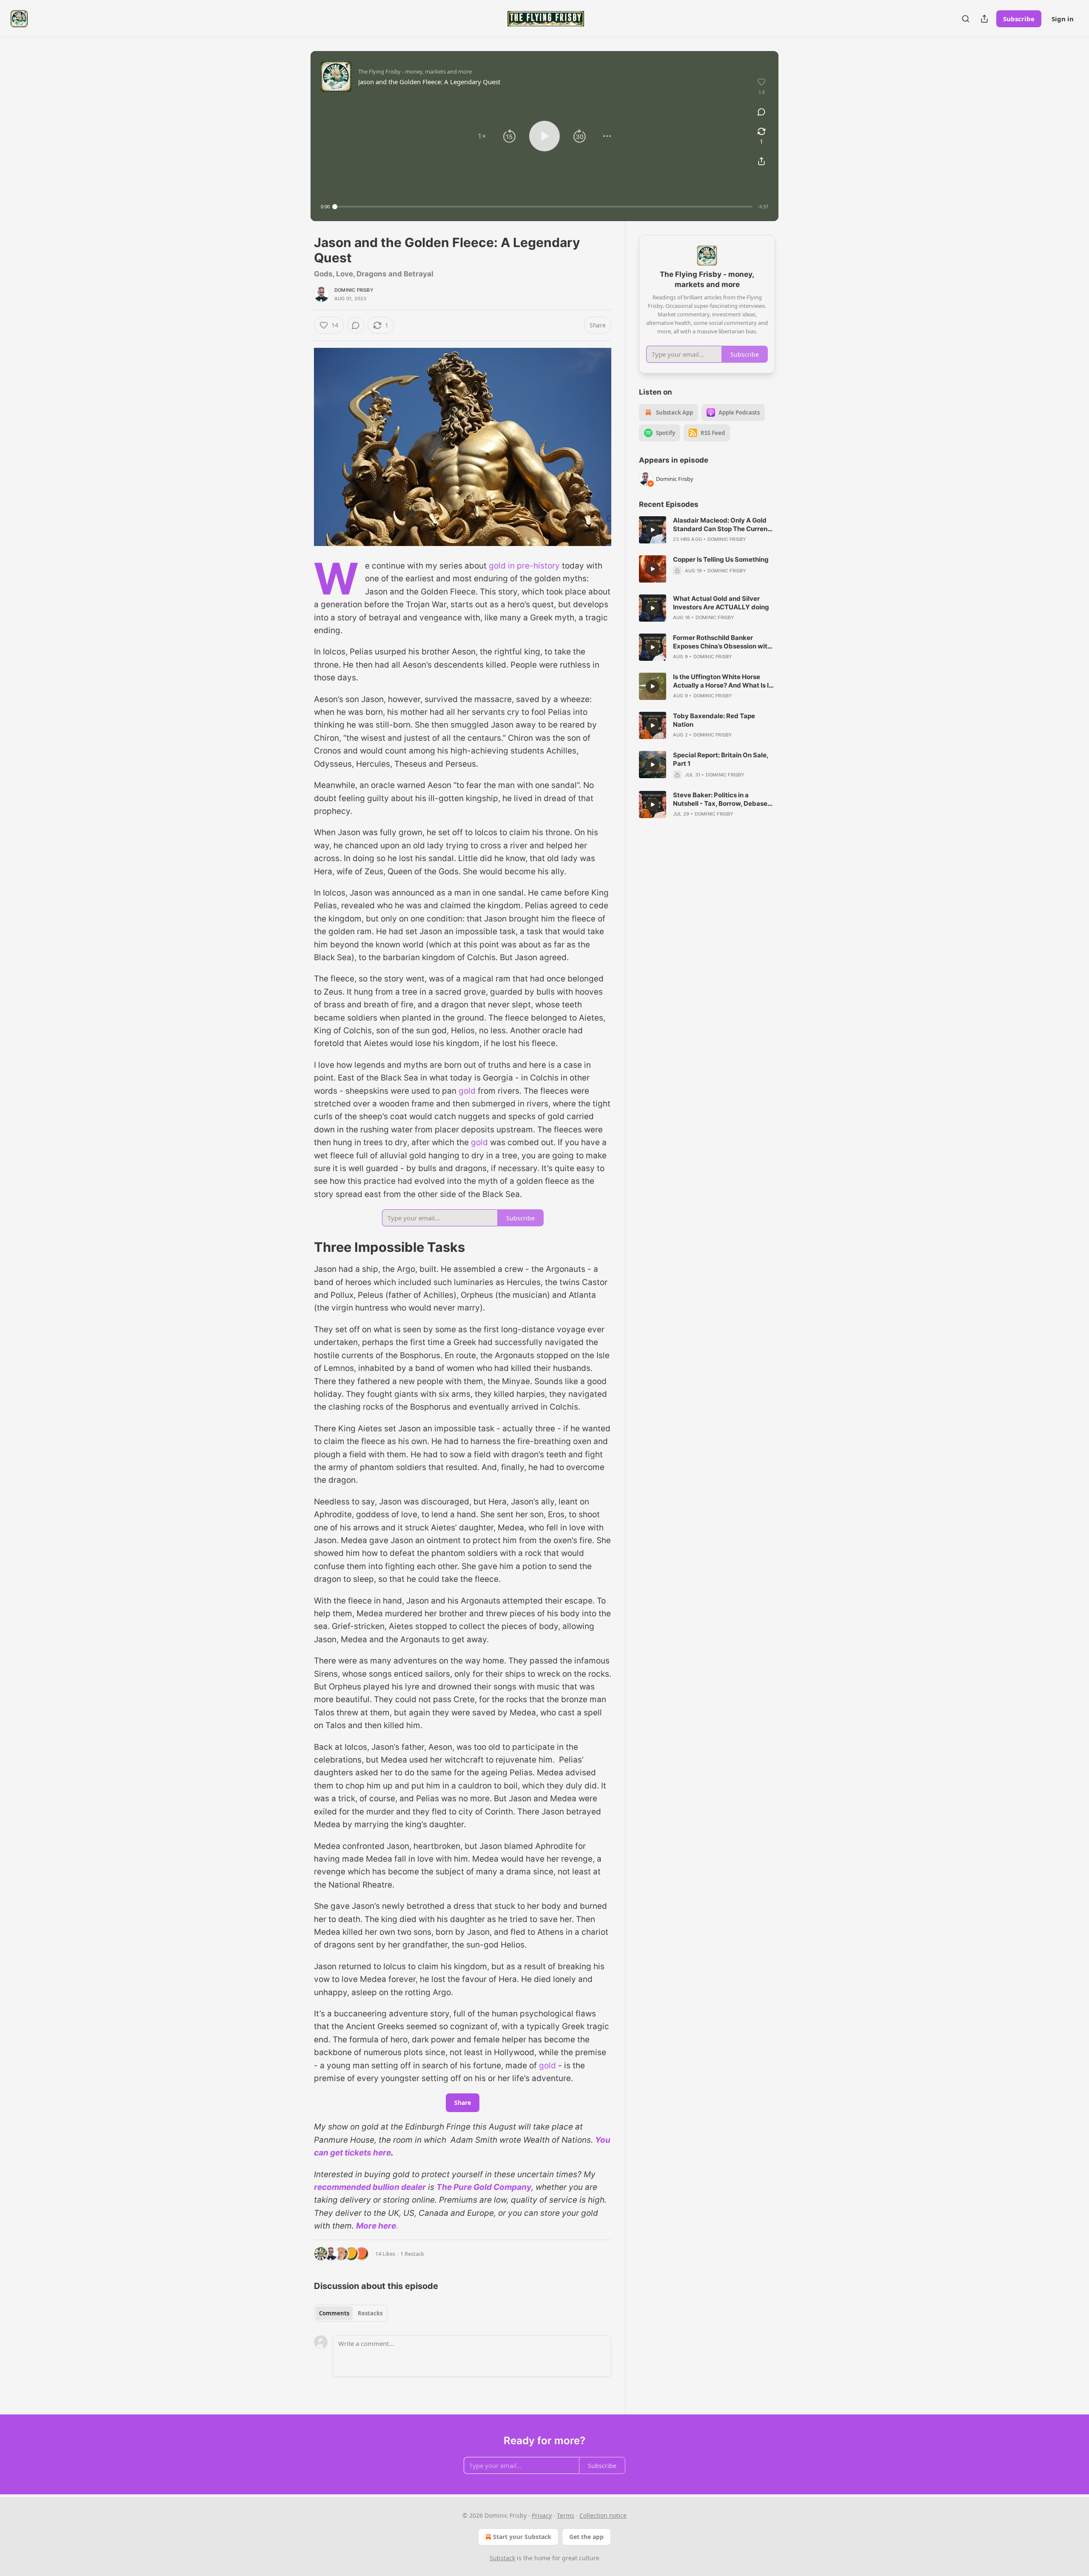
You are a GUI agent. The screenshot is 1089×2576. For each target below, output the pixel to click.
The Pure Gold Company (484, 2187)
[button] (482, 136)
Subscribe (1019, 19)
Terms (566, 2515)
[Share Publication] (984, 19)
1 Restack (412, 2254)
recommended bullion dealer (370, 2187)
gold (467, 1091)
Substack (502, 2558)
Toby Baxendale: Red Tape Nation (714, 720)
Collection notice (603, 2515)
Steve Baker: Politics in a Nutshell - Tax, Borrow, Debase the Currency (720, 799)
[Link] (302, 1247)
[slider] (544, 207)
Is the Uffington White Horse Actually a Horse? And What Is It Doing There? (722, 681)
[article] (707, 530)
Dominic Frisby (354, 290)
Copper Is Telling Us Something (721, 559)
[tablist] (351, 2313)
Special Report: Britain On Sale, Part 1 (721, 759)
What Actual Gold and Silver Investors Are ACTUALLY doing (721, 603)
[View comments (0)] (761, 112)
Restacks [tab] (370, 2313)
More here (376, 2226)
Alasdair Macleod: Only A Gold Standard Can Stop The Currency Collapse (724, 525)
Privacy (542, 2515)
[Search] (966, 19)
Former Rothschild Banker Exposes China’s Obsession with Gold (722, 642)
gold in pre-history (524, 566)
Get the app (586, 2537)
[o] (653, 530)
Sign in (1063, 19)
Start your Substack (522, 2537)
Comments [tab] (334, 2313)
